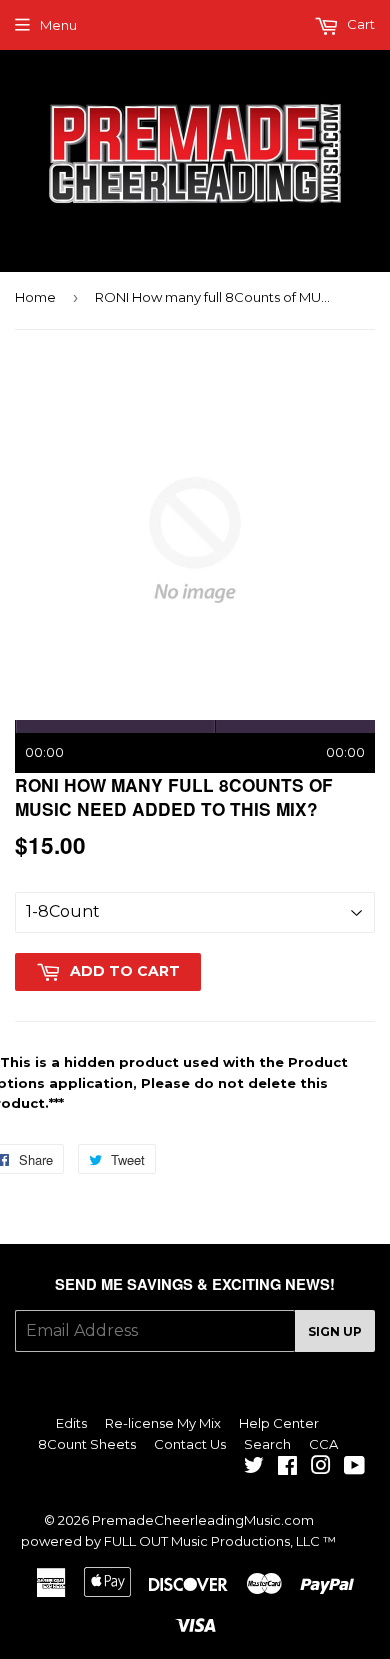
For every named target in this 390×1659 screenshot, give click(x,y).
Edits (71, 1423)
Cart (359, 24)
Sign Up (335, 1331)
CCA (323, 1444)
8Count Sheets (87, 1444)
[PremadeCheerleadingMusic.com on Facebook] (287, 1468)
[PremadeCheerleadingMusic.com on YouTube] (354, 1468)
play (195, 540)
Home (35, 297)
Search (267, 1444)
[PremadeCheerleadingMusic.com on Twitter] (254, 1468)
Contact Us (190, 1444)
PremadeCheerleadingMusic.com (203, 1520)
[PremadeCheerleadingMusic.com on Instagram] (321, 1468)
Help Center (279, 1423)
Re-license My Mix (163, 1423)
